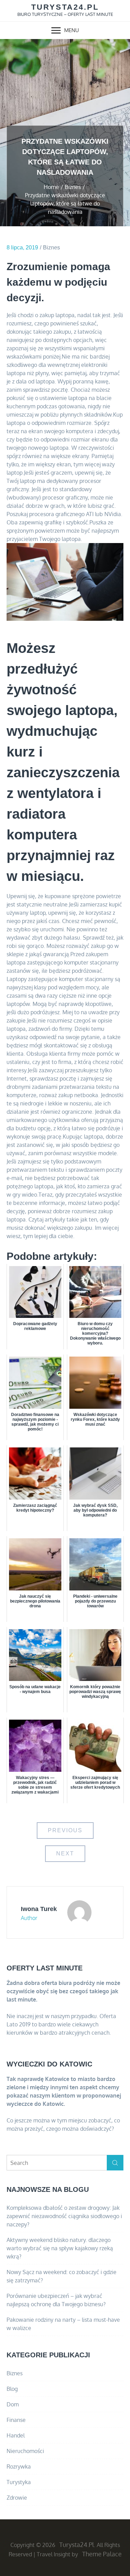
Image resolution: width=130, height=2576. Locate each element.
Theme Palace (102, 2554)
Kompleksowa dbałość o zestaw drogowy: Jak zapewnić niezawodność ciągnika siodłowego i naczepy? (64, 2216)
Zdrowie (17, 2498)
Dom (13, 2404)
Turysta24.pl (65, 7)
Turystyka (19, 2482)
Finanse (16, 2420)
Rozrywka (19, 2466)
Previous (65, 1830)
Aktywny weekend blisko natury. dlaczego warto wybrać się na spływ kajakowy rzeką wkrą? (60, 2248)
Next (65, 1853)
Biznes (51, 248)
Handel (16, 2435)
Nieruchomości (25, 2451)
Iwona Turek (39, 1909)
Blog (12, 2389)
